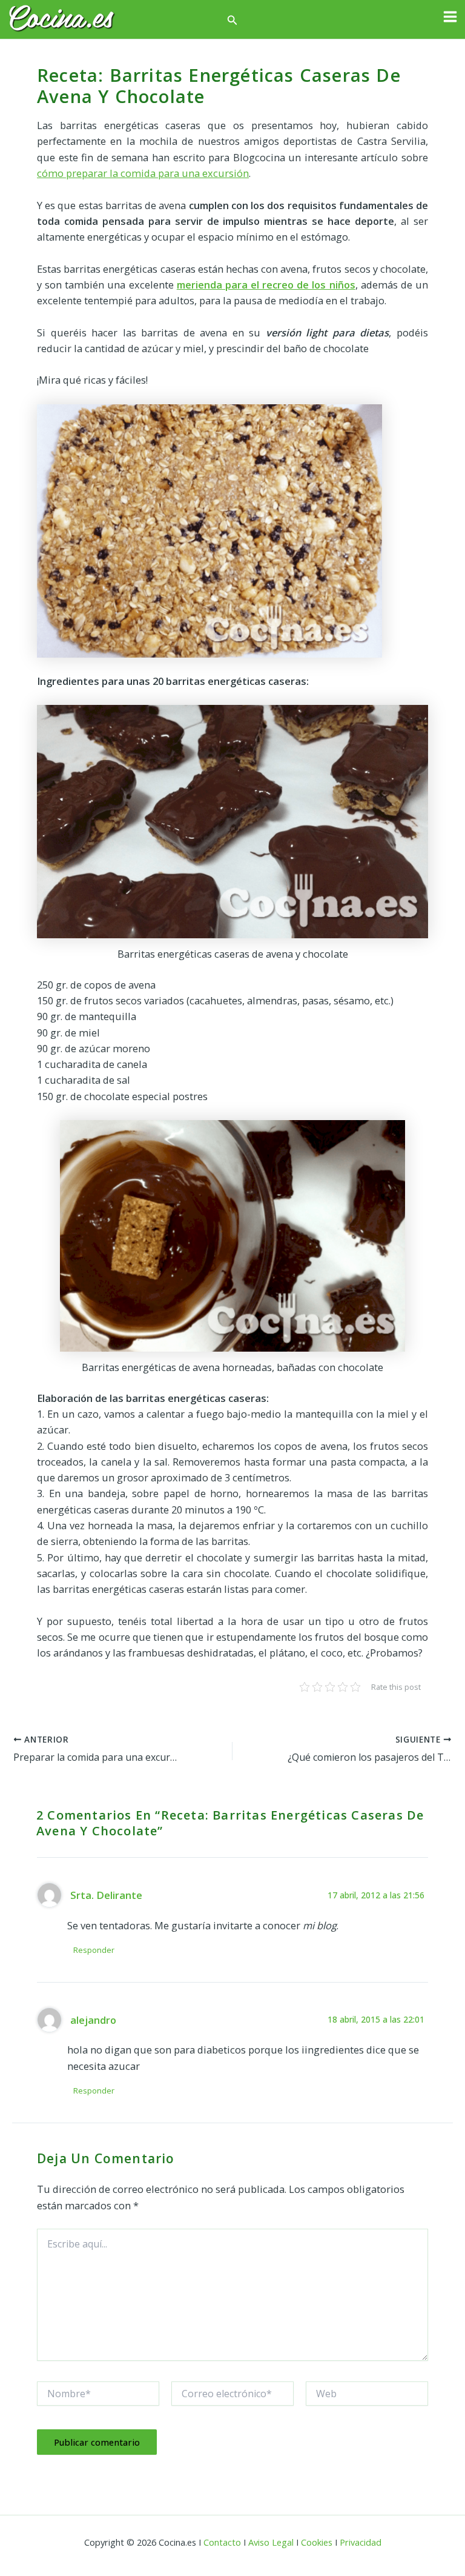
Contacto (222, 2542)
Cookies (317, 2542)
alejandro (93, 2020)
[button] (232, 21)
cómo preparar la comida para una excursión (143, 173)
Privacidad (361, 2542)
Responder (94, 1950)
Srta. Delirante (106, 1895)
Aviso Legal (271, 2542)
